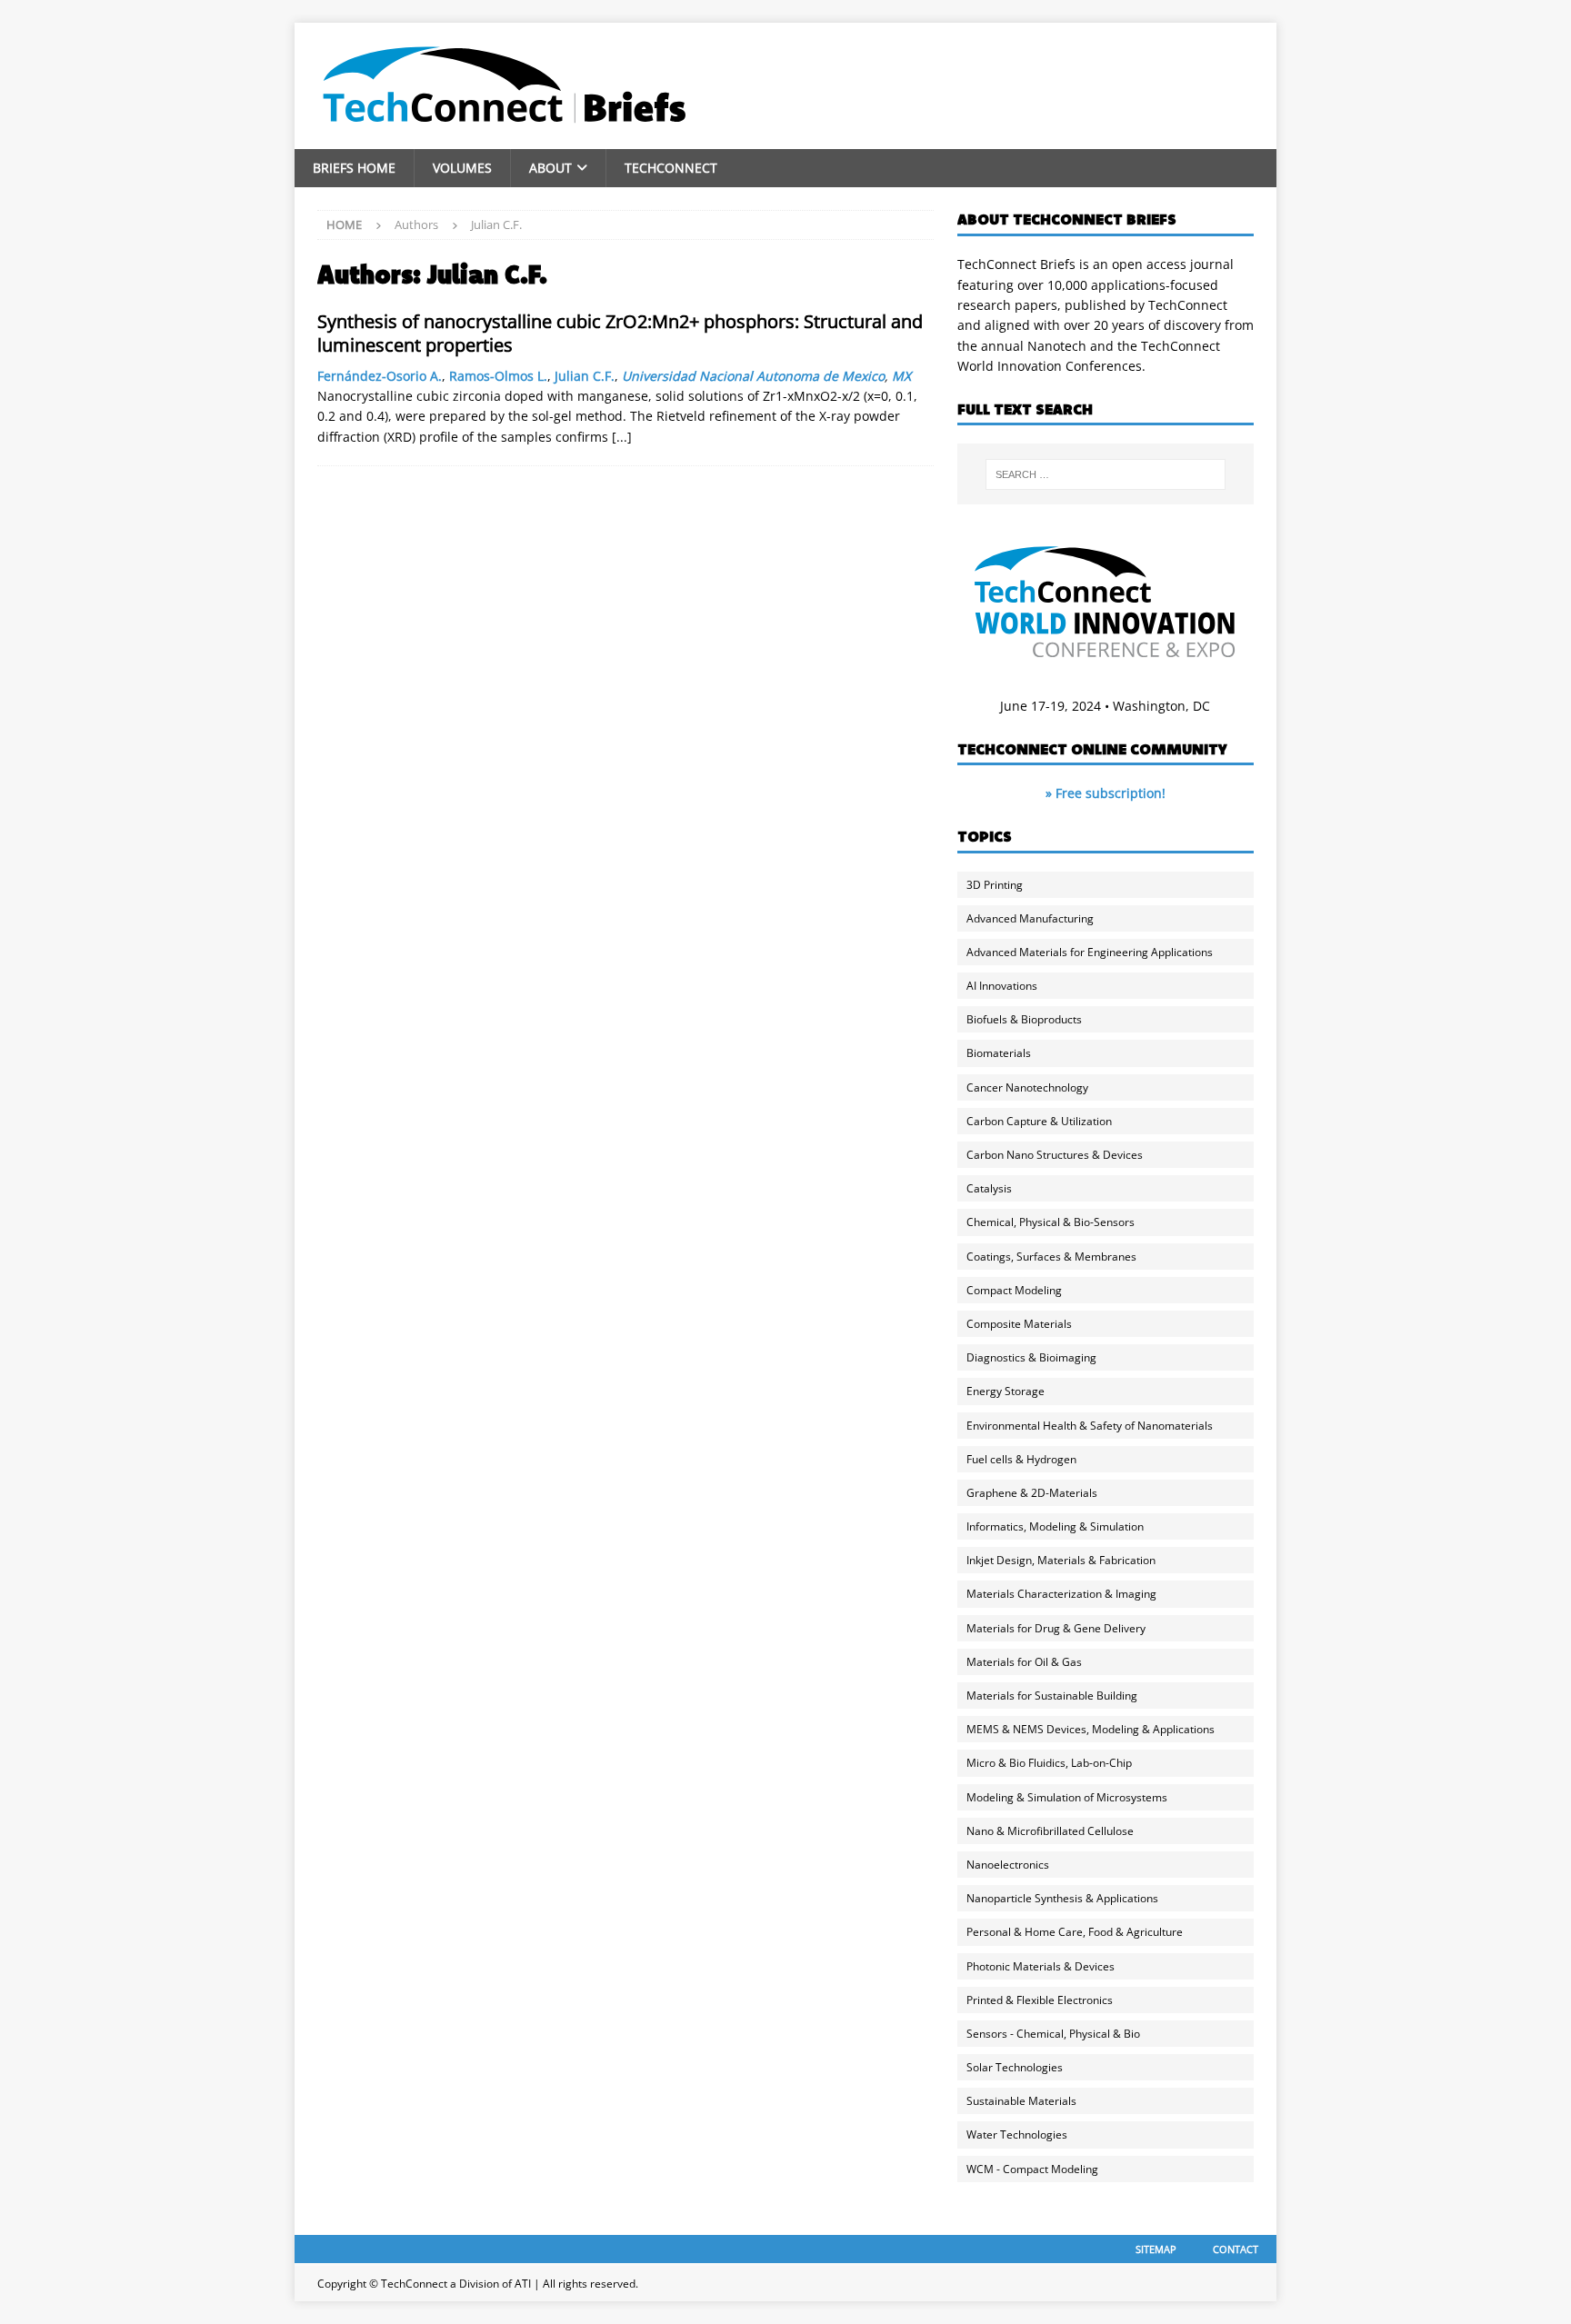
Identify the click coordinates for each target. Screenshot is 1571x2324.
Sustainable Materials (1021, 2101)
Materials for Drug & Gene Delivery (1056, 1628)
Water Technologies (1017, 2134)
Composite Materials (1019, 1324)
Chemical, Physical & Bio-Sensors (1051, 1222)
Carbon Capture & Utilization (1039, 1121)
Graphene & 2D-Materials (1032, 1493)
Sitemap (1156, 2249)
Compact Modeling (1014, 1290)
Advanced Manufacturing (1030, 918)
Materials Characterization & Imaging (1061, 1594)
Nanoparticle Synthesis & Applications (1062, 1898)
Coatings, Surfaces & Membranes (1051, 1257)
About (550, 168)
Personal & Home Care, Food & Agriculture (1075, 1932)
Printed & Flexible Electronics (1040, 2000)
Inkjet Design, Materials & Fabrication (1061, 1560)
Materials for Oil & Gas (1024, 1662)
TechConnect (671, 168)
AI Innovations (1002, 986)
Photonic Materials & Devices (1041, 1966)
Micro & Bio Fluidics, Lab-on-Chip (1049, 1763)
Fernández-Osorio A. (380, 376)
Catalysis (989, 1188)
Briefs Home (354, 168)
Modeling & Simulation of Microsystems (1067, 1797)
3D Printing (995, 885)
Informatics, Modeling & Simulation (1055, 1526)
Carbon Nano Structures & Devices (1055, 1155)
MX (901, 376)
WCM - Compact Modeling (1032, 2169)
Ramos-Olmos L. (498, 376)
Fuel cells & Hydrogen (1021, 1459)
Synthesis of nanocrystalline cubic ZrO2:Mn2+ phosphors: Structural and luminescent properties (620, 333)
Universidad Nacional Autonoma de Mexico (753, 376)
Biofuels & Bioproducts (1024, 1019)
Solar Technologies (1015, 2067)
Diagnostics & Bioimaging (1031, 1357)
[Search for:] (1106, 474)
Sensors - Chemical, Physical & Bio (1053, 2034)
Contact (1236, 2249)
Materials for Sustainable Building (1052, 1696)
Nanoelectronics (1008, 1865)
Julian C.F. (585, 376)
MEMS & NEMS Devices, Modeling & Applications (1091, 1729)
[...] (622, 437)
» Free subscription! (1106, 793)
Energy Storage (1006, 1391)
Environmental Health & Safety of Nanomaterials (1090, 1426)
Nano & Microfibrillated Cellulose (1050, 1831)
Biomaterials (999, 1053)
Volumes (462, 168)
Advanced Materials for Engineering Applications (1090, 952)
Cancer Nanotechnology (1027, 1087)
